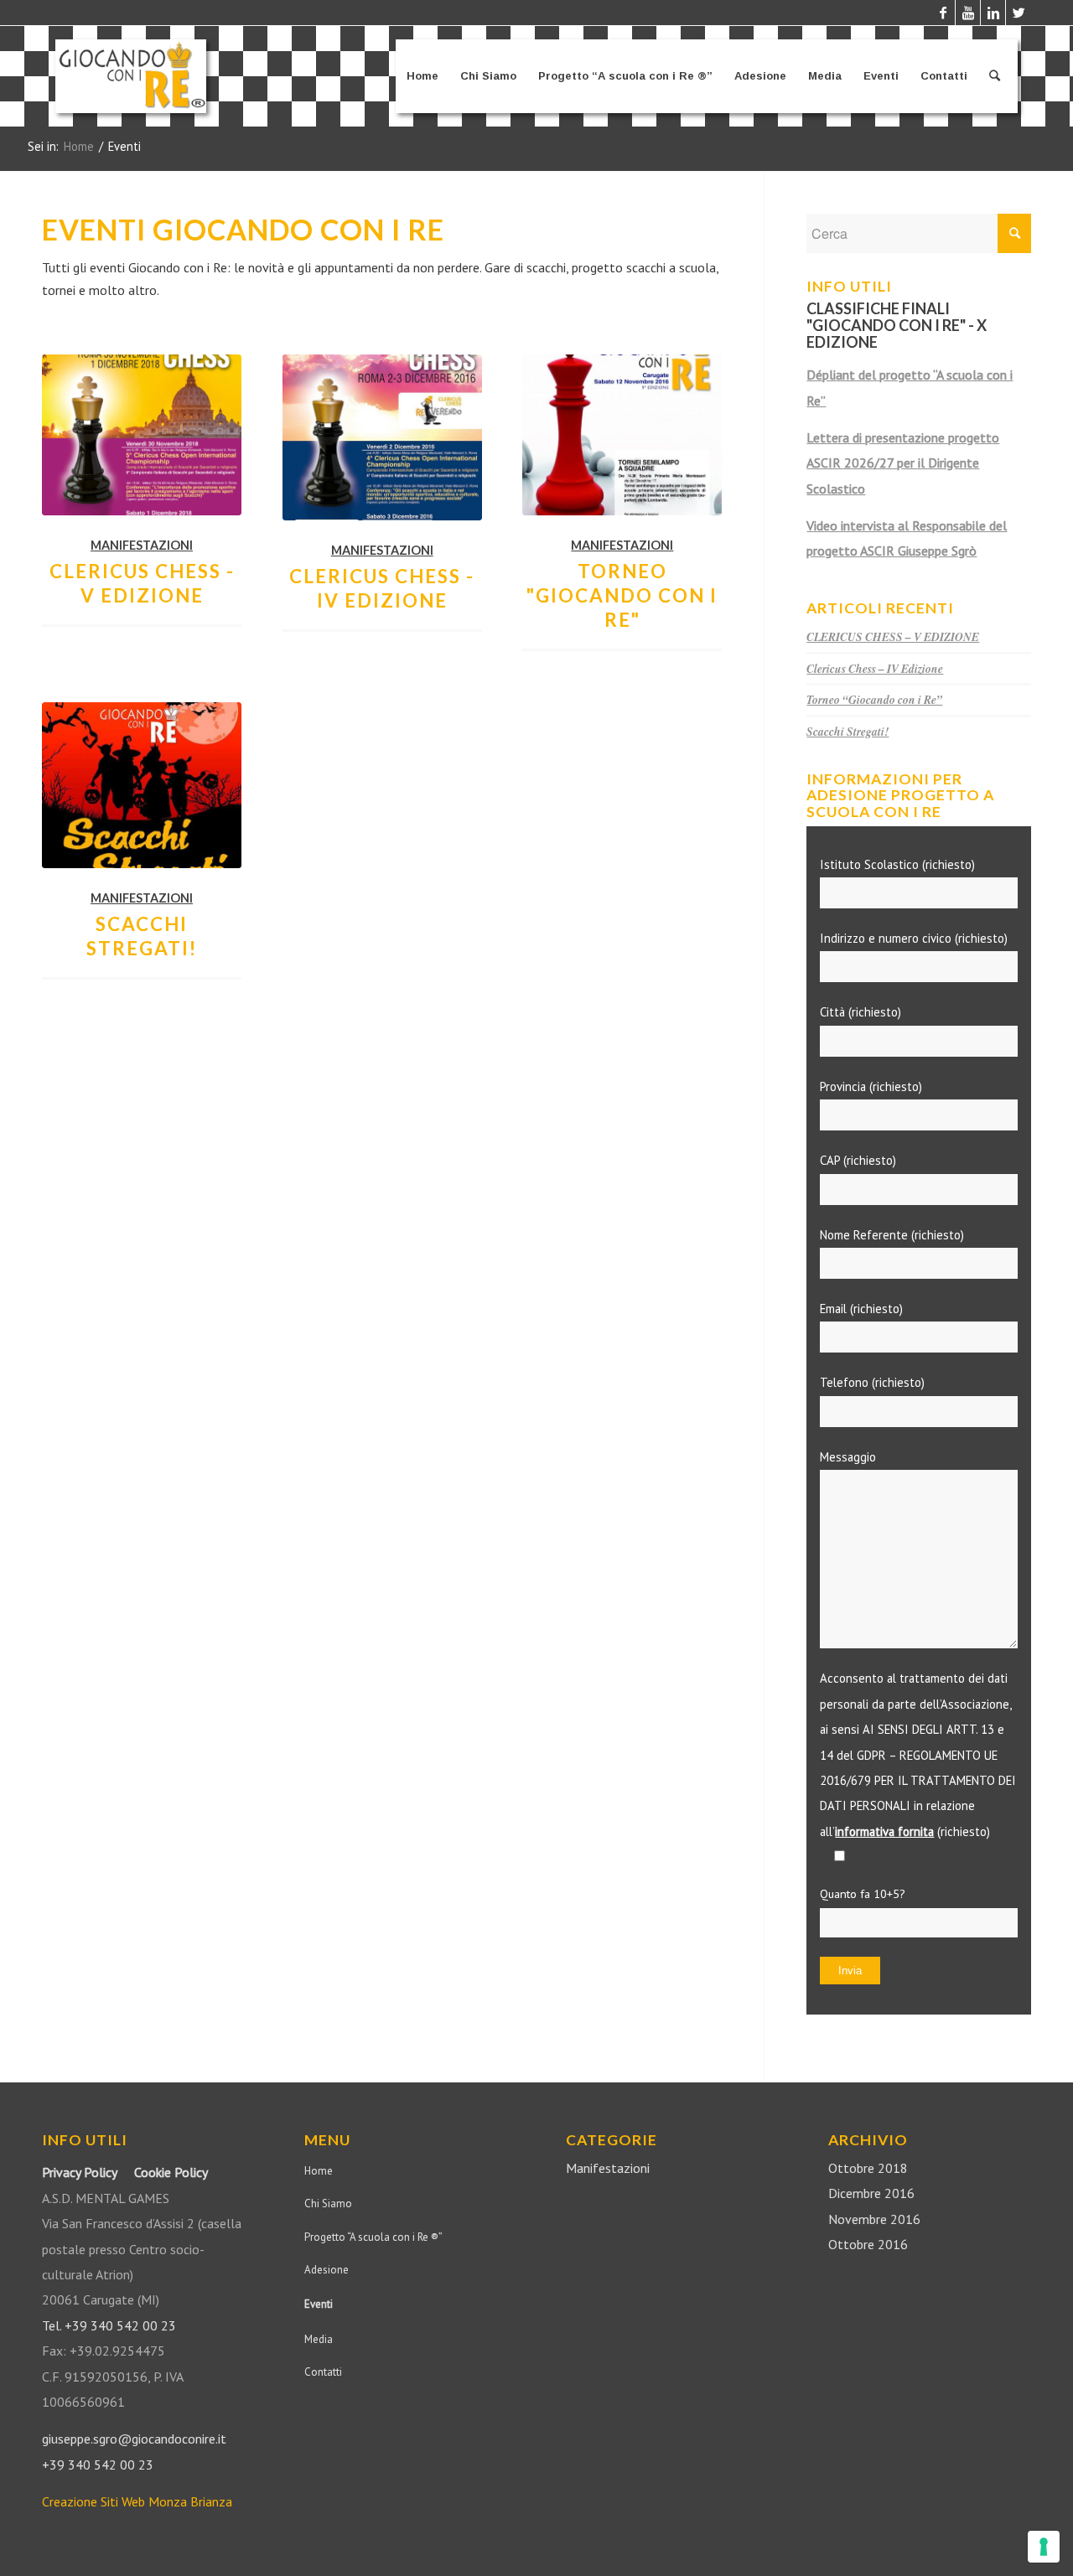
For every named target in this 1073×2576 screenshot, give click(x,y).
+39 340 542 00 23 (98, 2465)
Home (79, 146)
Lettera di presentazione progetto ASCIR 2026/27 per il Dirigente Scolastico (903, 463)
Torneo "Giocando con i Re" (622, 595)
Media (319, 2339)
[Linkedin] (993, 13)
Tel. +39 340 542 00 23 (109, 2325)
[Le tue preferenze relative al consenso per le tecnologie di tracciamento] (1044, 2547)
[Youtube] (968, 13)
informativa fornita (884, 1831)
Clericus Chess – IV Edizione (875, 668)
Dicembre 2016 (871, 2193)
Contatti (323, 2372)
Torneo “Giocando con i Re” (874, 699)
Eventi (319, 2304)
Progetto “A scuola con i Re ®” (373, 2237)
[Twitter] (1019, 13)
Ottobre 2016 (868, 2244)
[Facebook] (943, 13)
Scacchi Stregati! (848, 731)
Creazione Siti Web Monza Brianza (137, 2501)
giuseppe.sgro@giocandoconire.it (134, 2439)
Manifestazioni (142, 545)
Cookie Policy (171, 2172)
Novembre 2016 (874, 2219)
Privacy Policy (79, 2172)
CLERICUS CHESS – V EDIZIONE (893, 636)
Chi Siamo (328, 2204)
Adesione (327, 2270)
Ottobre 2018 (868, 2168)
